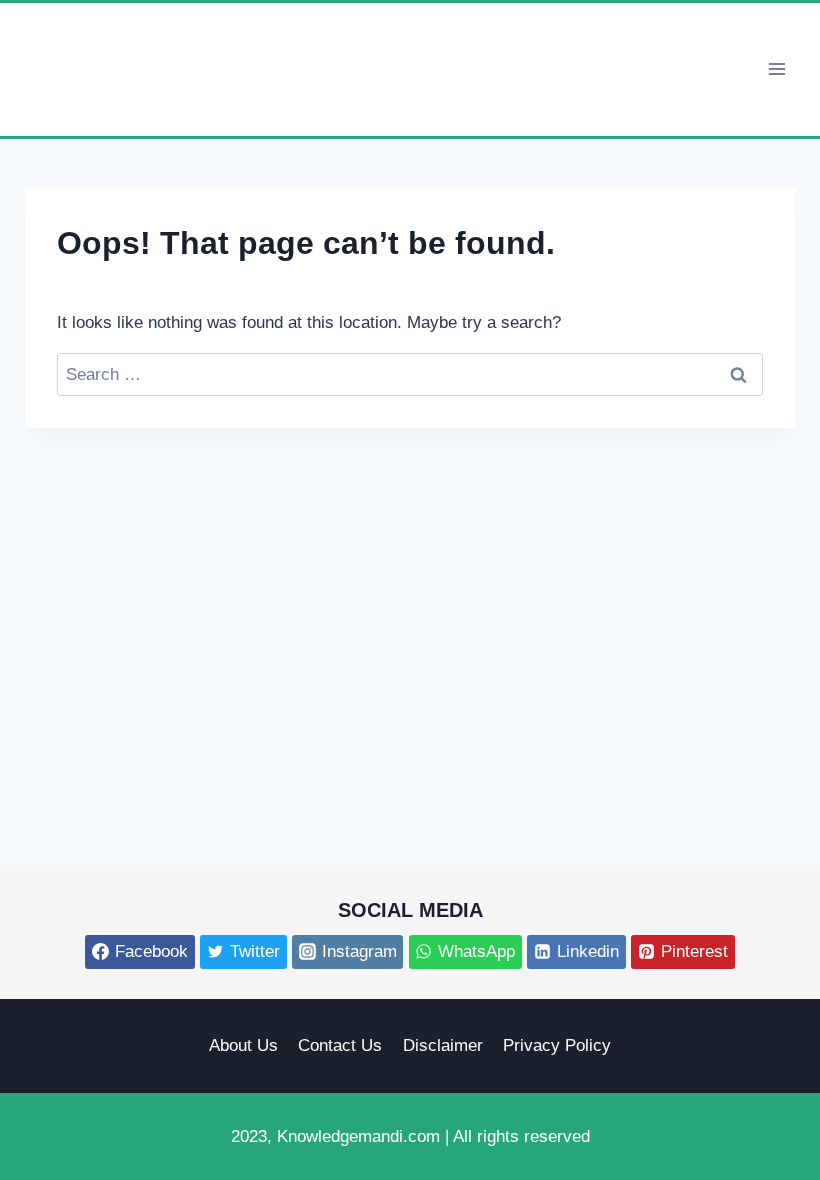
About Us (243, 1045)
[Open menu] (776, 69)
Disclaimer (443, 1045)
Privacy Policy (557, 1045)
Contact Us (340, 1045)
